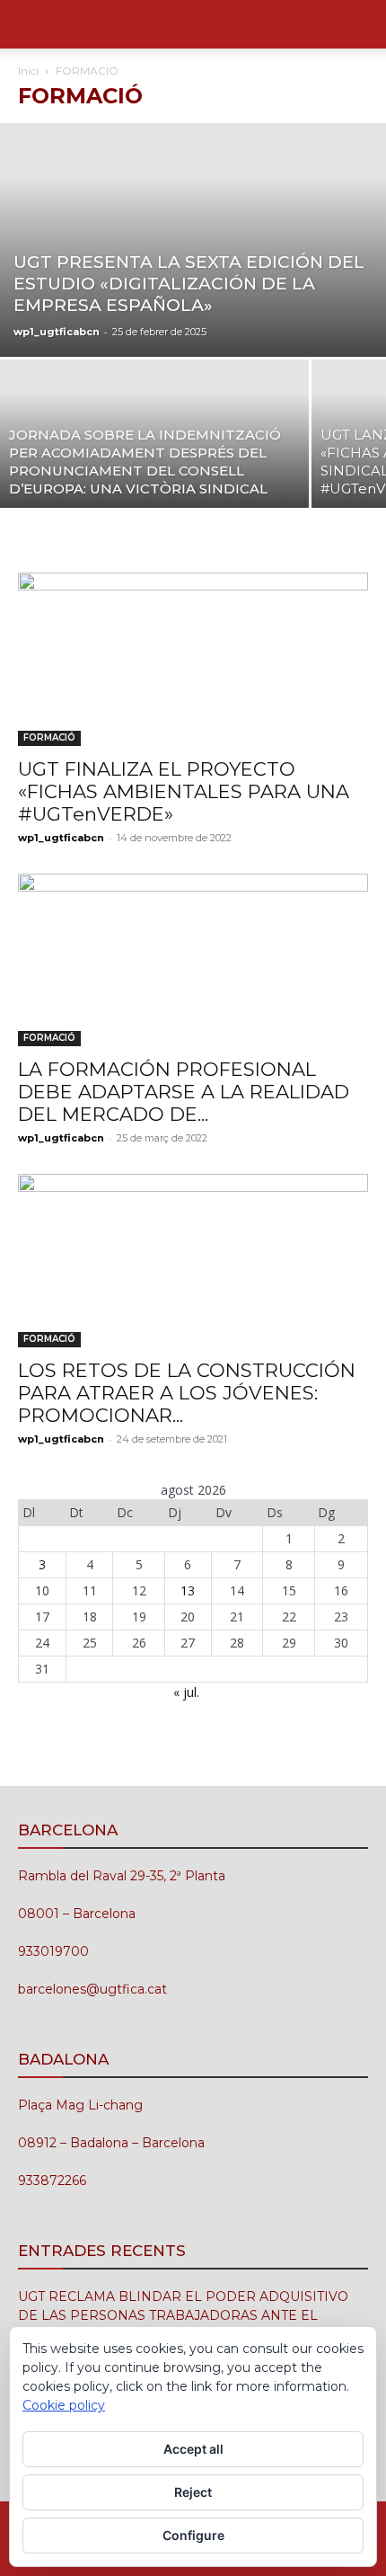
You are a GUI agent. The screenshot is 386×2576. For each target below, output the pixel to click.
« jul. (186, 1692)
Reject (193, 2492)
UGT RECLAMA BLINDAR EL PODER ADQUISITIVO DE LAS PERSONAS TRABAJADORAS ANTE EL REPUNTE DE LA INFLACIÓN (183, 2315)
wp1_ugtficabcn (57, 332)
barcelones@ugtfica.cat (92, 1989)
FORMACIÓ (49, 737)
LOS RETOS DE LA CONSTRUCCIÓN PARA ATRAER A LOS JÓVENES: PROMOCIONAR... (187, 1393)
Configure (193, 2535)
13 (188, 1590)
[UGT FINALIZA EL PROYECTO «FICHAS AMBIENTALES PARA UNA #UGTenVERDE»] (193, 659)
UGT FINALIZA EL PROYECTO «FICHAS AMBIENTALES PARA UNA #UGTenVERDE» (184, 791)
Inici (28, 71)
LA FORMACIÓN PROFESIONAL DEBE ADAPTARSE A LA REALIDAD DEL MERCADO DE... (184, 1092)
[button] (31, 24)
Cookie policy (64, 2405)
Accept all (193, 2449)
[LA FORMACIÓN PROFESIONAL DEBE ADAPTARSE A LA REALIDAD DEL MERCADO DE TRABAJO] (193, 960)
